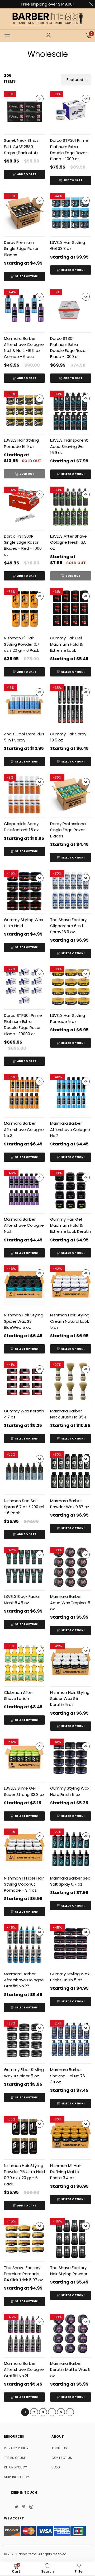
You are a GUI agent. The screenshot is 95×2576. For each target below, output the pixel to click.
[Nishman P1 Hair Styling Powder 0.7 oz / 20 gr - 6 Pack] (24, 609)
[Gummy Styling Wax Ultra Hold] (24, 890)
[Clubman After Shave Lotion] (24, 1663)
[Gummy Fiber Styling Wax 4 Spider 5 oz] (24, 2040)
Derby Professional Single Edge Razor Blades (68, 830)
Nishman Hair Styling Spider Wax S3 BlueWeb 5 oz (24, 1321)
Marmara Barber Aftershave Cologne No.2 (70, 1129)
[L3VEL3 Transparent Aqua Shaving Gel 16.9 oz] (71, 411)
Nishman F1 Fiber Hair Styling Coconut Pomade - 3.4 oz (24, 1884)
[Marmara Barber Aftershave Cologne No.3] (24, 1094)
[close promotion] (91, 4)
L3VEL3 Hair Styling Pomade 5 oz (68, 1018)
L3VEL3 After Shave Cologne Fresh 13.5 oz (68, 542)
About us (59, 2448)
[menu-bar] (7, 36)
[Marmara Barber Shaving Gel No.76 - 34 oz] (71, 2040)
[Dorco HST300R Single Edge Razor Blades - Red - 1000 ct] (24, 507)
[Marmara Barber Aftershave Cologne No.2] (71, 1094)
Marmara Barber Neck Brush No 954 (68, 1414)
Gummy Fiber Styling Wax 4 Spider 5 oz (24, 2073)
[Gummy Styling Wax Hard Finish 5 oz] (71, 1759)
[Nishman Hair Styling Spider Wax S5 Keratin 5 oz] (71, 1663)
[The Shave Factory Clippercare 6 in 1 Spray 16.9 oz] (71, 890)
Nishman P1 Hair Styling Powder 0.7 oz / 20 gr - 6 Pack (22, 644)
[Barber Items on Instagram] (31, 2507)
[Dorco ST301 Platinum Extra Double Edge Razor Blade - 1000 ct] (71, 309)
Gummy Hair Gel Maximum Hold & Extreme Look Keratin (71, 1225)
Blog (56, 2467)
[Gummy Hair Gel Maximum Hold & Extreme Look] (71, 609)
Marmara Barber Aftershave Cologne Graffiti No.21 (24, 2370)
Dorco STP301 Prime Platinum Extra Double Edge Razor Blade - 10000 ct (23, 1025)
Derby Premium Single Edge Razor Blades (21, 249)
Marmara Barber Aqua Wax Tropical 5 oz (70, 1603)
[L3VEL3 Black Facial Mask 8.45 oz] (24, 1567)
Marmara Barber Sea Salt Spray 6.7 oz (70, 1881)
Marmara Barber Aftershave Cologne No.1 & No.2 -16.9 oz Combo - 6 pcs (24, 348)
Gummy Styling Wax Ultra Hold (23, 923)
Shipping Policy (16, 2477)
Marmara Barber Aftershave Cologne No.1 (24, 1225)
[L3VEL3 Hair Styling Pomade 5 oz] (71, 986)
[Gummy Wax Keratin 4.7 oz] (24, 1382)
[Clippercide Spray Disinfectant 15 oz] (24, 794)
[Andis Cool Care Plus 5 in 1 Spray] (24, 705)
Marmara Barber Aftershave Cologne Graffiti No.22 (24, 1980)
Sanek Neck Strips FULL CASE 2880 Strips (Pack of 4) (21, 147)
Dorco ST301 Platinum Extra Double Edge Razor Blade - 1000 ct (68, 348)
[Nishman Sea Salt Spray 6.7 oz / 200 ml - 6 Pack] (24, 1471)
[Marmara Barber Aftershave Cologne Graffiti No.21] (24, 2334)
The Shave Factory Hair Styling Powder (69, 2271)
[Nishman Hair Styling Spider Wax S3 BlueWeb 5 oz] (24, 1286)
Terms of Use (15, 2458)
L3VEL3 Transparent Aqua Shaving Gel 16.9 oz (69, 446)
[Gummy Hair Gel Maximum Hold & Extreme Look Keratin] (71, 1190)
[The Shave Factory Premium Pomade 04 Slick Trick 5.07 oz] (24, 2238)
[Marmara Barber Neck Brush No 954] (71, 1382)
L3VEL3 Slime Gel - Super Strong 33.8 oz (24, 1791)
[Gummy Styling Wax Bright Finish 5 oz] (71, 1945)
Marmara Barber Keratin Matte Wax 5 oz (70, 2370)
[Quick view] (40, 99)
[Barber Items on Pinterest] (24, 2507)
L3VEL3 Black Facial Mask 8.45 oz (22, 1599)
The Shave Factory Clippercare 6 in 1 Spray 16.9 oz (68, 926)
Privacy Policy (16, 2448)
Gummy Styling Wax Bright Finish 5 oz (70, 1977)
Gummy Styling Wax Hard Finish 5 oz (70, 1791)
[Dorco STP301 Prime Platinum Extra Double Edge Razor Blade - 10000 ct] (24, 986)
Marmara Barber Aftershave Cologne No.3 (24, 1129)
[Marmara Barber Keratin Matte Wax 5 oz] (71, 2334)
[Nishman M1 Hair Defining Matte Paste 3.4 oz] (71, 2136)
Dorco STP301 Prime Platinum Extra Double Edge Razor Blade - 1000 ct (69, 150)
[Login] (49, 36)
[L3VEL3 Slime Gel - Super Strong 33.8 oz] (24, 1759)
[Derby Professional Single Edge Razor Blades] (71, 794)
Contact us (62, 2458)
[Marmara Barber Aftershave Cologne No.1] (24, 1190)
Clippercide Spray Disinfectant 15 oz (21, 827)
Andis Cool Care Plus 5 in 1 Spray (24, 737)
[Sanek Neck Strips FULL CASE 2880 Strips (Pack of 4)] (24, 111)
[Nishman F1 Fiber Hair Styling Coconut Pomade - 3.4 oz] (24, 1849)
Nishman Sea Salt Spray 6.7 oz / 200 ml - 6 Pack (24, 1507)
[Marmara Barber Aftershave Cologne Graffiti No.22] (24, 1945)
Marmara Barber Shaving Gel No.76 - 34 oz (69, 2076)
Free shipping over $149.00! (47, 4)
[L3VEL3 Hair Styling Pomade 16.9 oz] (24, 411)
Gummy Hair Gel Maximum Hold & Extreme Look (66, 644)
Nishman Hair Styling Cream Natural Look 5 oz (70, 1321)
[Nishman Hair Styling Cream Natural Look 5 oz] (71, 1286)
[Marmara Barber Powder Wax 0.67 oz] (71, 1471)
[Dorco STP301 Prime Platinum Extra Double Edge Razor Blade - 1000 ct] (71, 111)
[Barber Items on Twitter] (16, 2507)
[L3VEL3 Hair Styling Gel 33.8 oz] (71, 213)
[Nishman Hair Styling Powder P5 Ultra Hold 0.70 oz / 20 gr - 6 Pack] (24, 2136)
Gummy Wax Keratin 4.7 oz (24, 1414)
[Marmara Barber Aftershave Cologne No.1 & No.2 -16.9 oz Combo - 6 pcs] (24, 309)
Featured (75, 80)
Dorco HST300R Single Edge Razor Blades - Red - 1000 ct (23, 545)
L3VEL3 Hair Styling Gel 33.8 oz (68, 245)
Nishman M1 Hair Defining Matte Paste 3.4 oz (66, 2172)
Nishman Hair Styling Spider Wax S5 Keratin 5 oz (70, 1699)
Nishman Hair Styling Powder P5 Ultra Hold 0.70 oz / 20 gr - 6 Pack (24, 2175)
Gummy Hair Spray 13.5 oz (68, 737)
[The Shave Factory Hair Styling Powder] (71, 2238)
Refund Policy (15, 2467)
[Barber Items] (47, 19)
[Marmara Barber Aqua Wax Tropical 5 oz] (71, 1567)
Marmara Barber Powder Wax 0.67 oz (70, 1504)
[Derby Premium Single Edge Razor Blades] (24, 213)
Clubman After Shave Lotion (18, 1695)
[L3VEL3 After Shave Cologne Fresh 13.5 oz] (71, 507)
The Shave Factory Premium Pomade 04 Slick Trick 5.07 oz (23, 2274)
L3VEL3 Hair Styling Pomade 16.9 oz (21, 443)
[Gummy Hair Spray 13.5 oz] (71, 705)
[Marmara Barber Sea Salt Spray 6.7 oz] (71, 1849)
